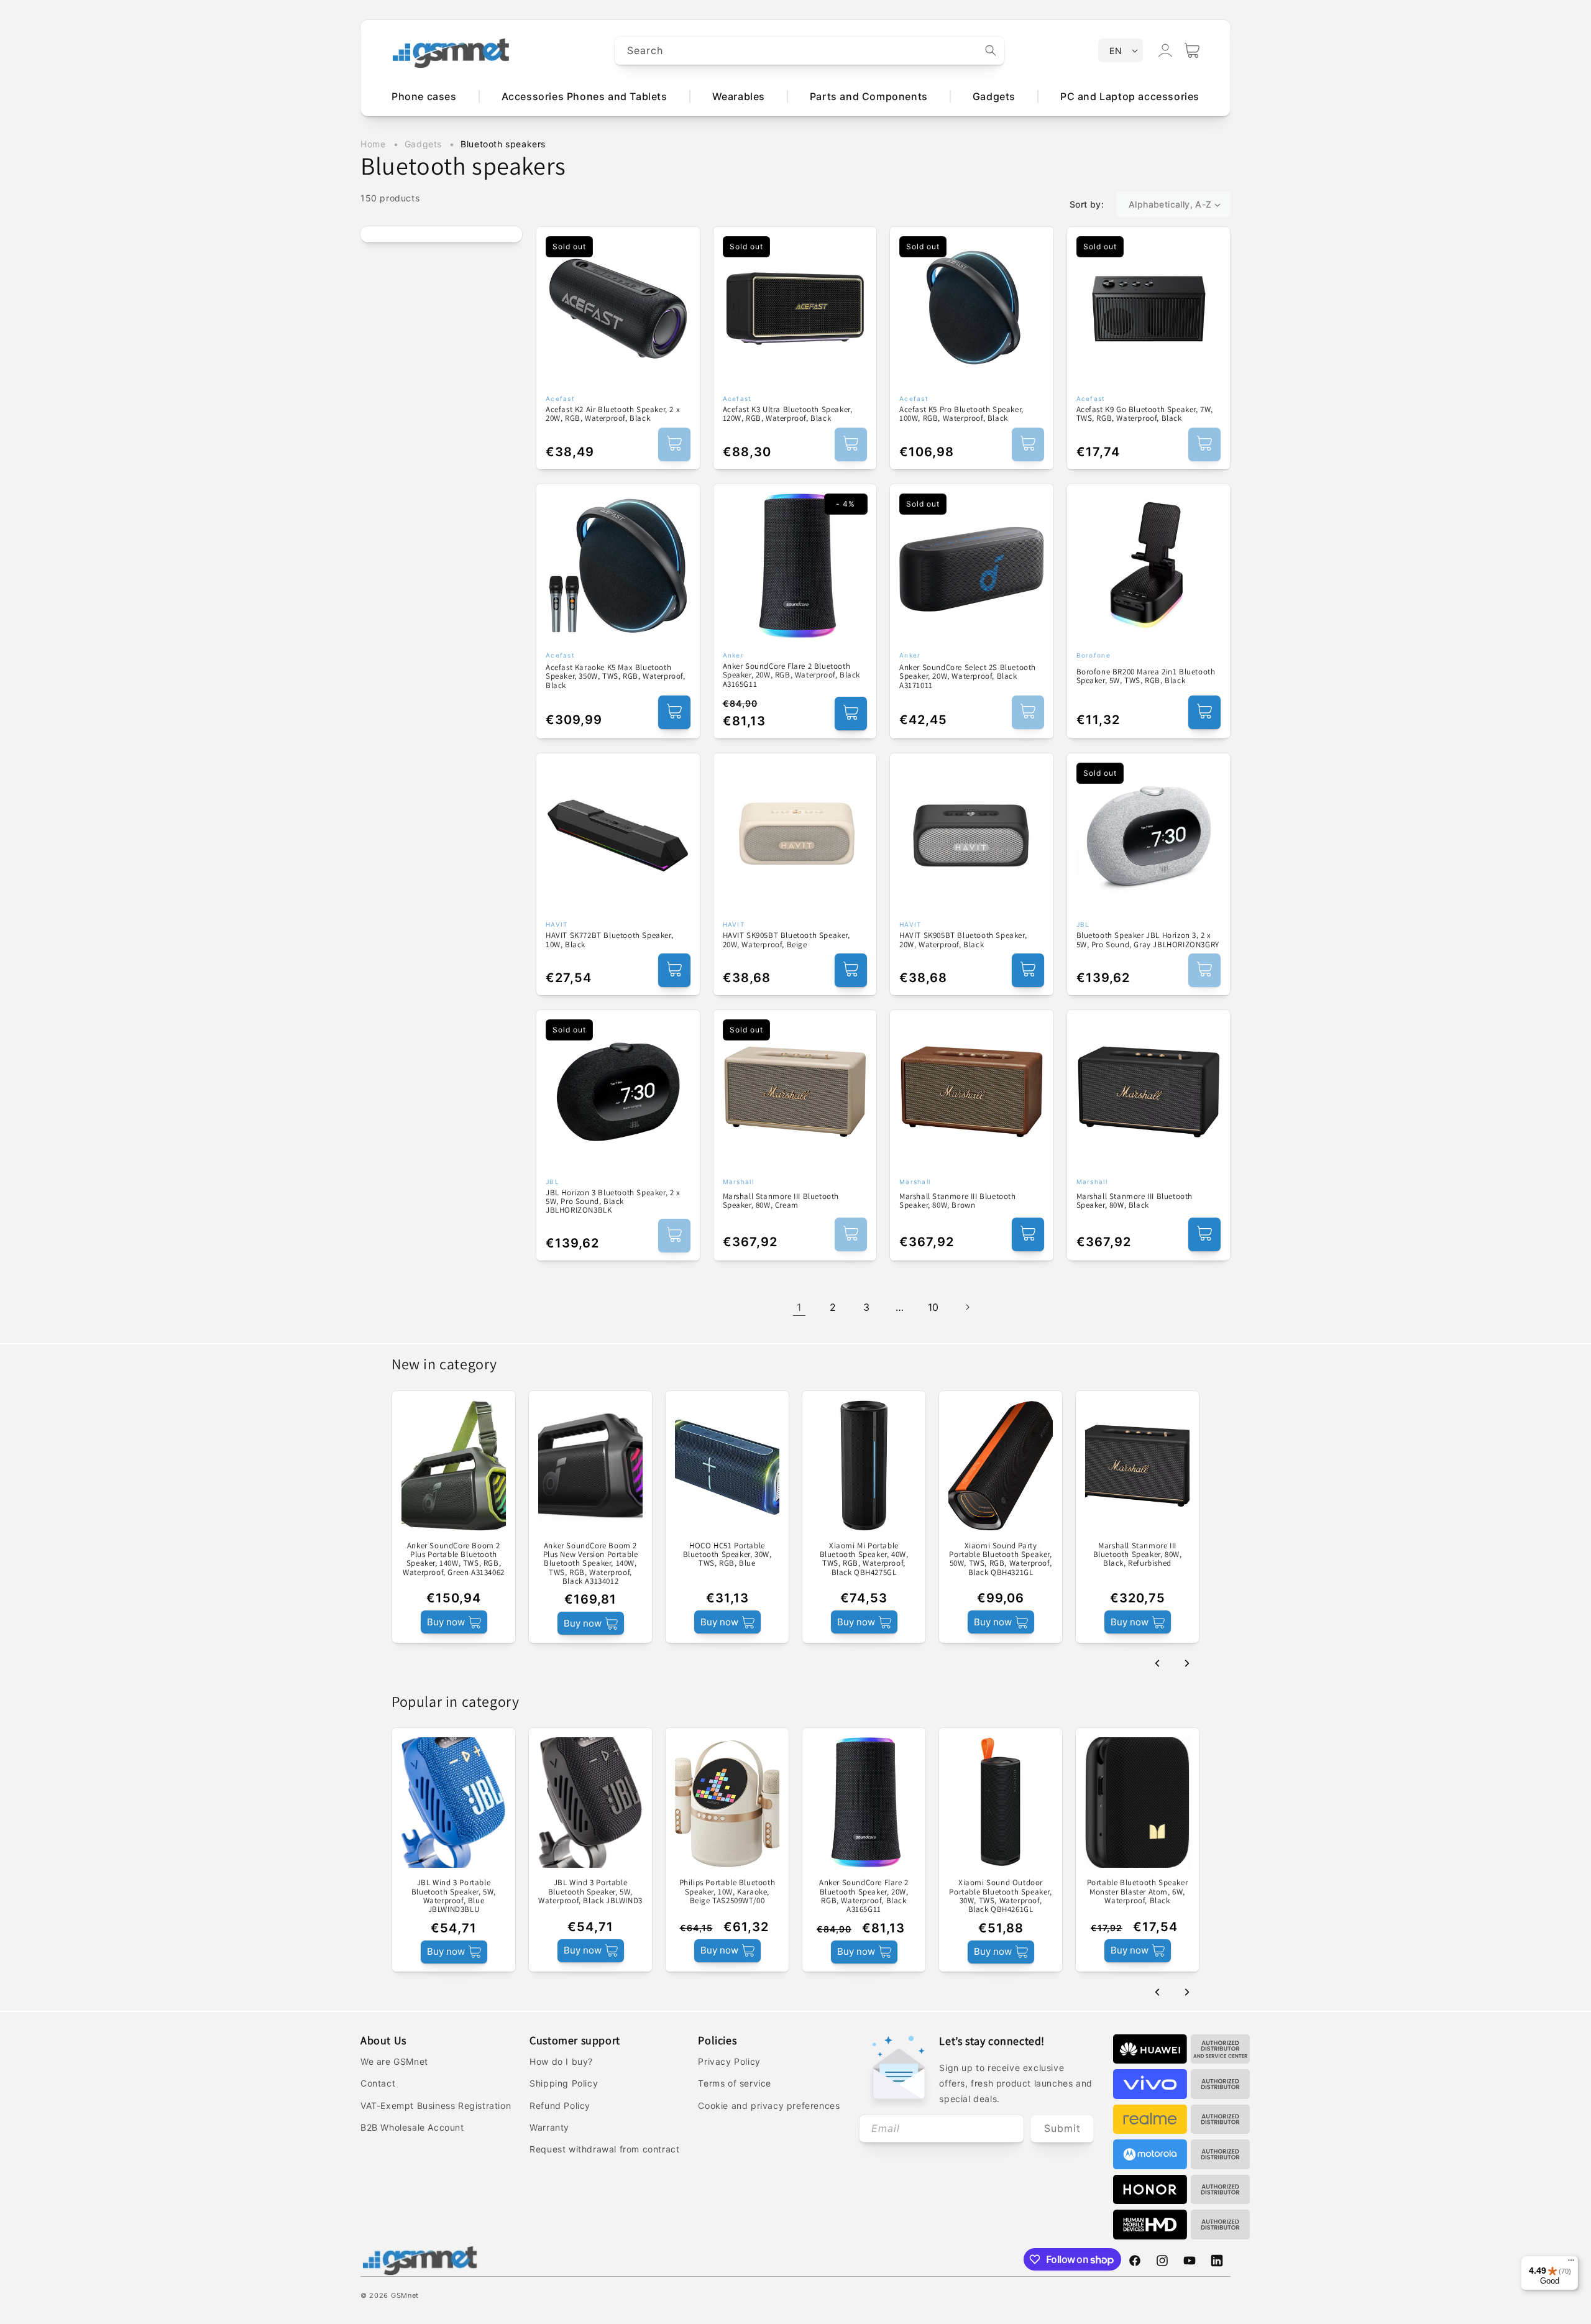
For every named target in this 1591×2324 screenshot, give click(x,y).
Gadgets (425, 144)
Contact (378, 2083)
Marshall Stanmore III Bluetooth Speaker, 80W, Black (1135, 1201)
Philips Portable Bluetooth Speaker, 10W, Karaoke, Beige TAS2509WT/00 (727, 1892)
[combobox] (810, 51)
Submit (1062, 2128)
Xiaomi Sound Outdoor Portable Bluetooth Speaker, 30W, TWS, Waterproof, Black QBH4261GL (1000, 1896)
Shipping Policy (564, 2083)
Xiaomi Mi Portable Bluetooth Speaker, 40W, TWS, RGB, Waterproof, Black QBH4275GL (864, 1559)
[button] (1192, 50)
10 (933, 1307)
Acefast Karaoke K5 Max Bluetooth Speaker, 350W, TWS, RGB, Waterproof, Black (616, 677)
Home (373, 144)
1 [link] (799, 1307)
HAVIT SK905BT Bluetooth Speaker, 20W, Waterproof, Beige (786, 940)
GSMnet (405, 2295)
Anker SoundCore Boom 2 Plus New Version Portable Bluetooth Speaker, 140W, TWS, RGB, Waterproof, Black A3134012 (591, 1564)
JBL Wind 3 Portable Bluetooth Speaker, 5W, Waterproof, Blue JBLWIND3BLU (454, 1896)
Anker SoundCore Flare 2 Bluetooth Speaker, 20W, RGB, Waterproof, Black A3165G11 (792, 675)
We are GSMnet (394, 2061)
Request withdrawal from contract (604, 2149)
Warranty (549, 2127)
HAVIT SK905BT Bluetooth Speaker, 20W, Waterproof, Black (963, 940)
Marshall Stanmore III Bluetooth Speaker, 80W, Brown (958, 1201)
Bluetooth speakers (503, 144)
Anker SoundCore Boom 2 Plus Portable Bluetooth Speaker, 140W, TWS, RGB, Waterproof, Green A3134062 (454, 1559)
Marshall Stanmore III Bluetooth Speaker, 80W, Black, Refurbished (1138, 1555)
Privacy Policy (729, 2061)
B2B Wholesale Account (412, 2127)
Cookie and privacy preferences (769, 2106)
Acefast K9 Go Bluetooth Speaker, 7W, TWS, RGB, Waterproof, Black (1145, 414)
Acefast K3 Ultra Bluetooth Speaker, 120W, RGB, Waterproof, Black (788, 414)
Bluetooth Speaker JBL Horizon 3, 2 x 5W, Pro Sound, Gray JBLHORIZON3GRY (1148, 940)
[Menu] (1571, 2263)
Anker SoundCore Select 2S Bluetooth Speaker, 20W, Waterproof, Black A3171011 (968, 677)
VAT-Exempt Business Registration (436, 2106)
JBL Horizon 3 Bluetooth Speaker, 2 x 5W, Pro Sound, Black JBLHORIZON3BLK (613, 1202)
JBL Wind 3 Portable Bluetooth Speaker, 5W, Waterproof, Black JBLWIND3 (590, 1892)
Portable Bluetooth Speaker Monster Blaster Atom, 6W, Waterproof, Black (1138, 1892)
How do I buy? (561, 2061)
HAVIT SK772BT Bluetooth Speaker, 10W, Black (609, 940)
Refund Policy (560, 2106)
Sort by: (1087, 204)
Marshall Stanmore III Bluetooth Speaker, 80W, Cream (781, 1201)
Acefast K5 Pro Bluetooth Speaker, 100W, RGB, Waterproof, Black (961, 414)
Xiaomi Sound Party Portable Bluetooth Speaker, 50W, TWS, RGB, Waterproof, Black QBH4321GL (1000, 1559)
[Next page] (967, 1307)
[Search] (991, 50)
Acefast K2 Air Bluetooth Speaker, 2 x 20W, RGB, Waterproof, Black (613, 414)
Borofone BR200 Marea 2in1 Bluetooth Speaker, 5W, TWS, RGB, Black (1146, 677)
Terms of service (735, 2083)
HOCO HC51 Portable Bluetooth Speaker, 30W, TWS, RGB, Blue (727, 1555)
